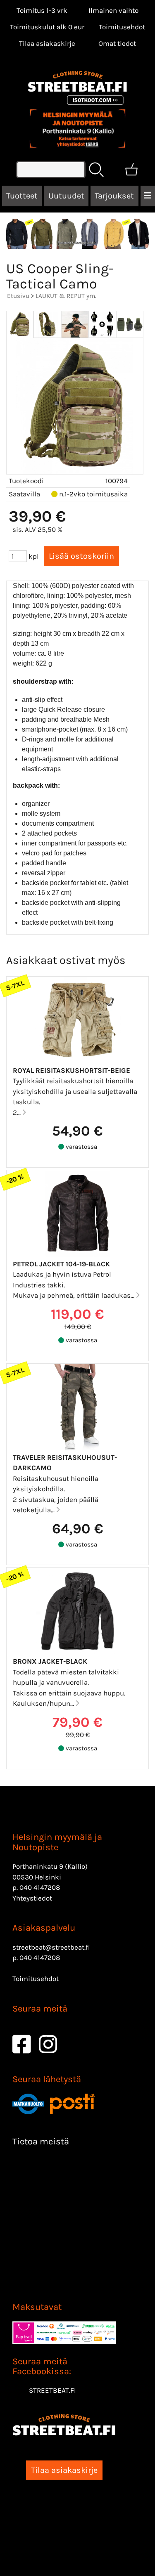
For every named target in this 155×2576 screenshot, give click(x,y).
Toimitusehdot (122, 27)
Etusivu (18, 296)
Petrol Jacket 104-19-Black (61, 1264)
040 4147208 (40, 1887)
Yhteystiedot (32, 1898)
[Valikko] (148, 196)
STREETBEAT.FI (52, 2390)
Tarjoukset (114, 196)
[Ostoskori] (131, 170)
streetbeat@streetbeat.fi (51, 1947)
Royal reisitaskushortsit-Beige (72, 1070)
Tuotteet (22, 196)
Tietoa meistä (41, 2142)
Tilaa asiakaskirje (47, 43)
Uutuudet (66, 196)
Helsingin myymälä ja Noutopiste (57, 1842)
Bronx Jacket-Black (50, 1661)
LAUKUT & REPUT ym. (66, 296)
